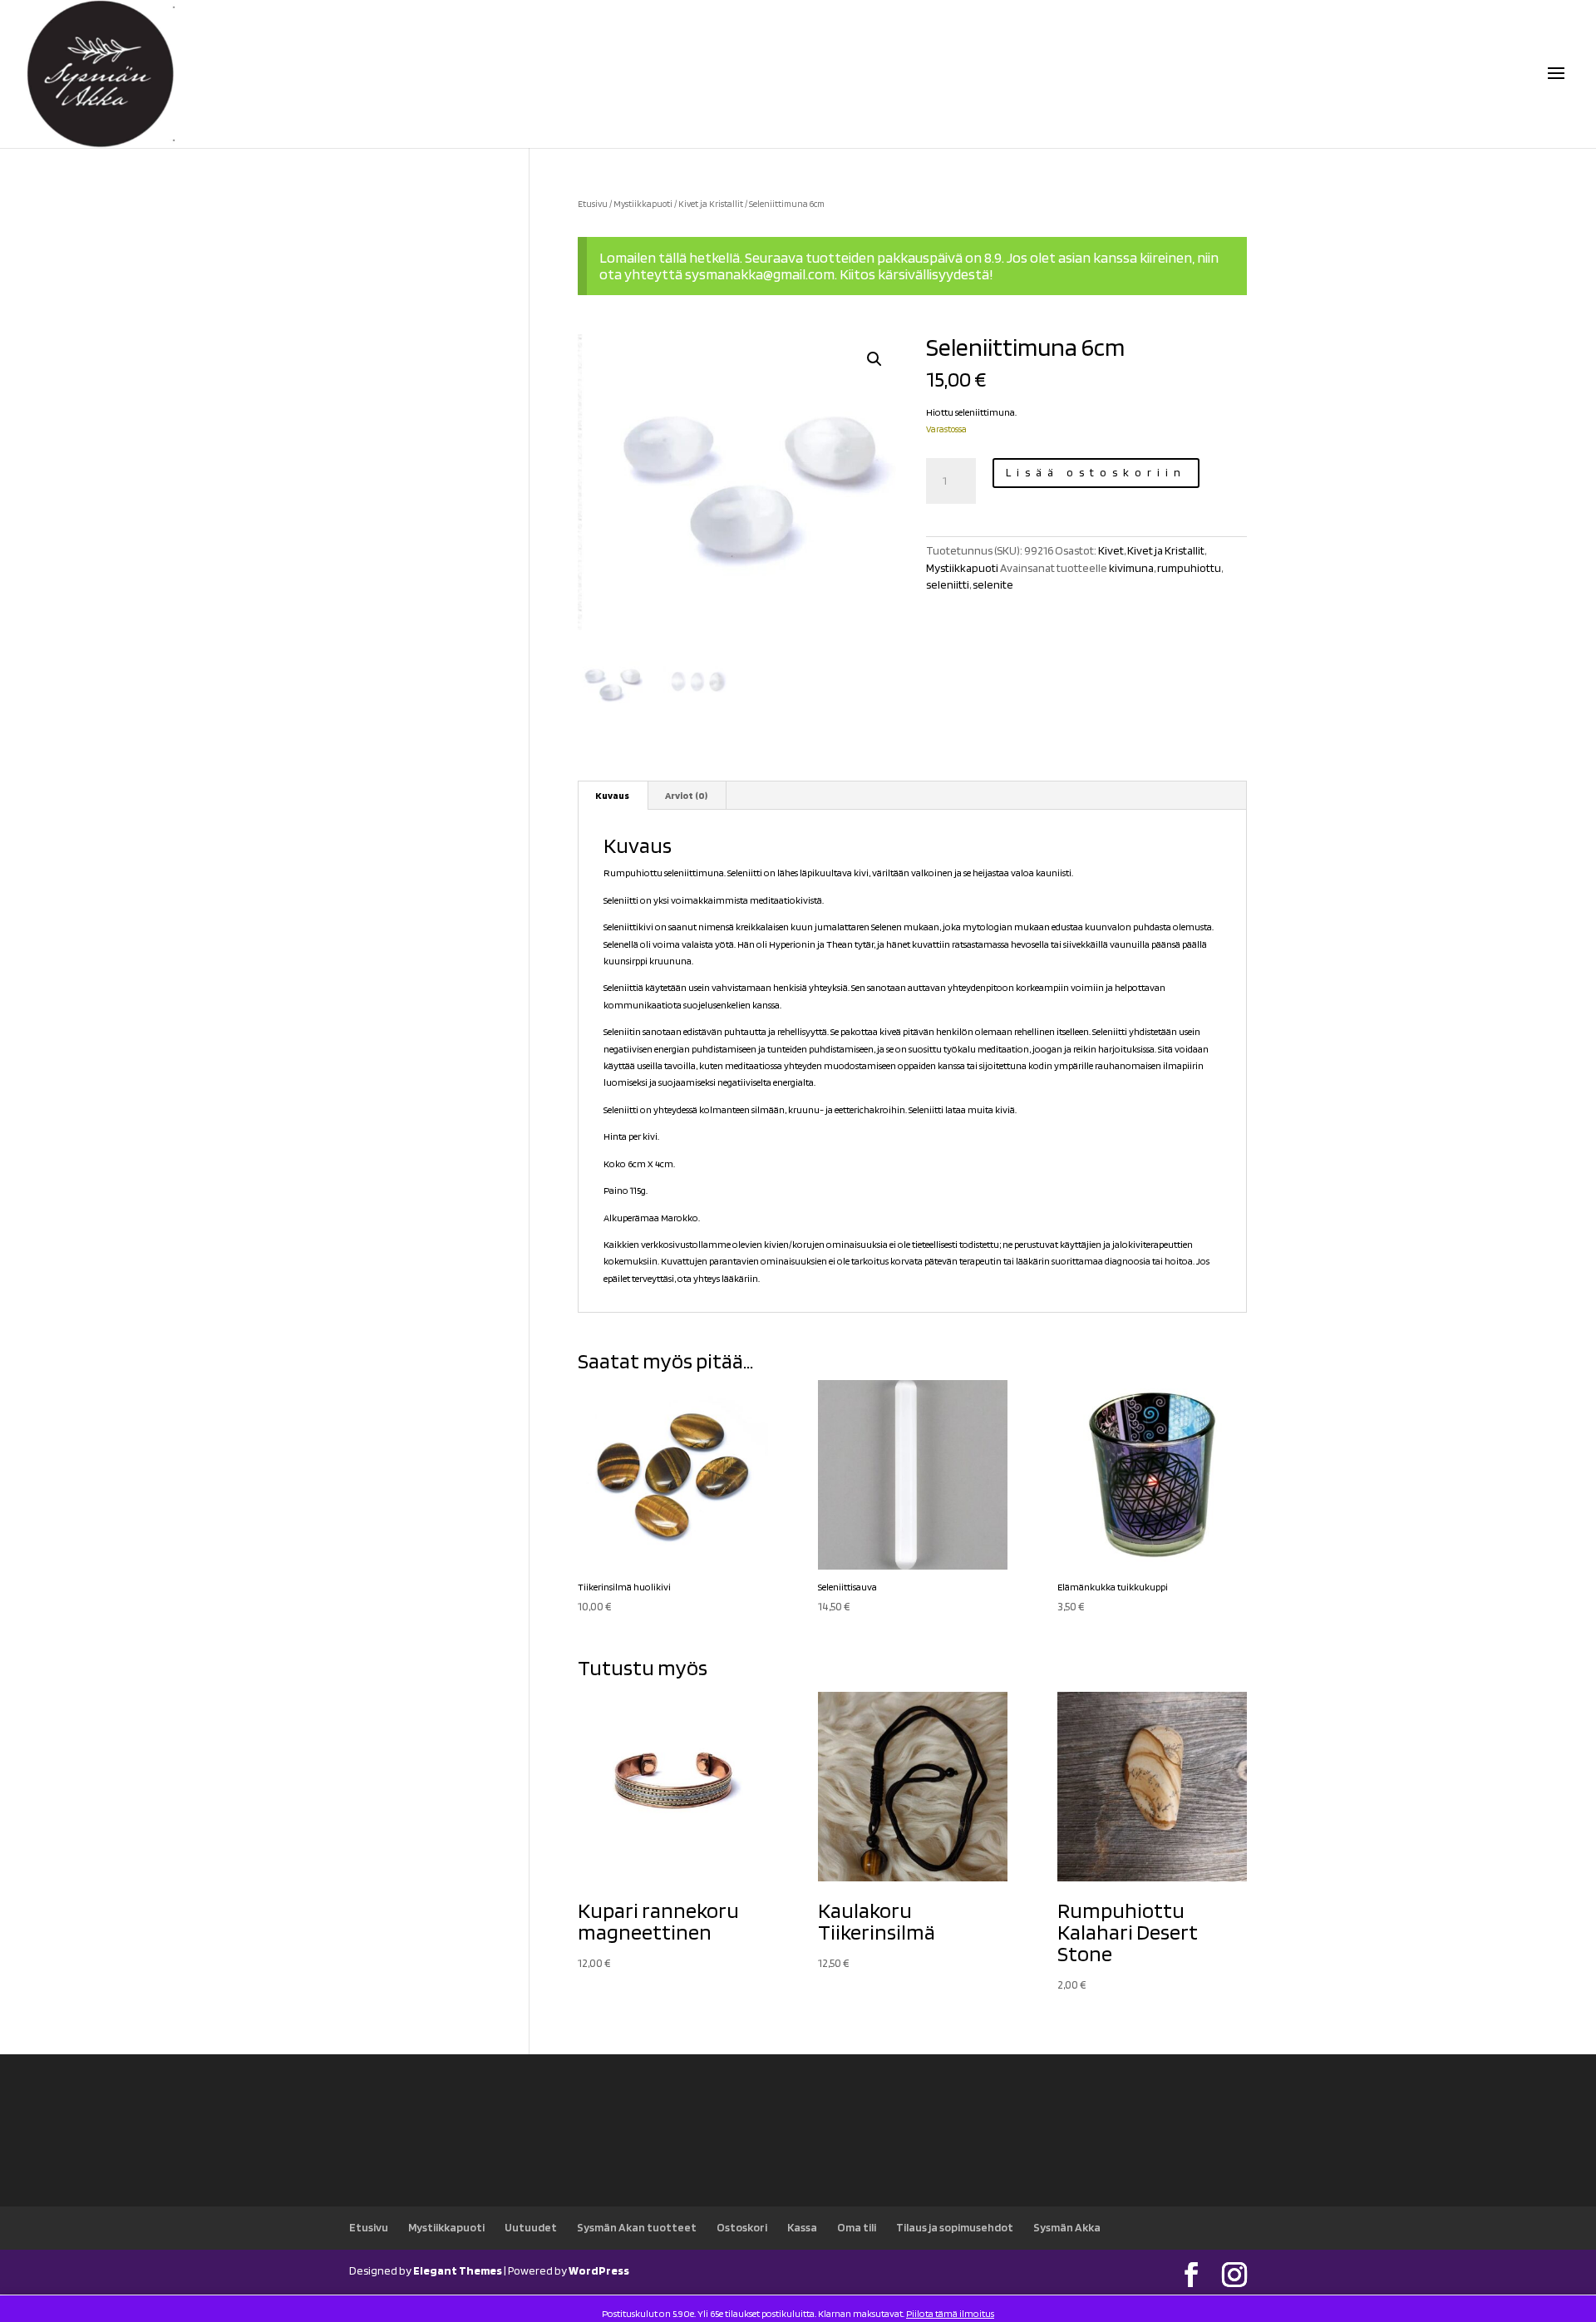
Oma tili (857, 2227)
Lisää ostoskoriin (1096, 472)
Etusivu (593, 204)
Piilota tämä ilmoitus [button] (950, 2313)
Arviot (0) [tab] (686, 795)
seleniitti (948, 584)
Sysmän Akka (1067, 2227)
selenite (993, 584)
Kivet (1111, 550)
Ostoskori (742, 2227)
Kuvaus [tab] (612, 795)
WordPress (599, 2270)
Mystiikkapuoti (643, 204)
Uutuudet (531, 2227)
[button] (874, 359)
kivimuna (1131, 568)
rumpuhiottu (1189, 568)
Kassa (802, 2227)
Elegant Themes (458, 2270)
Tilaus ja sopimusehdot (955, 2227)
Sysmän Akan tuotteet (637, 2227)
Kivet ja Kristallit (711, 204)
